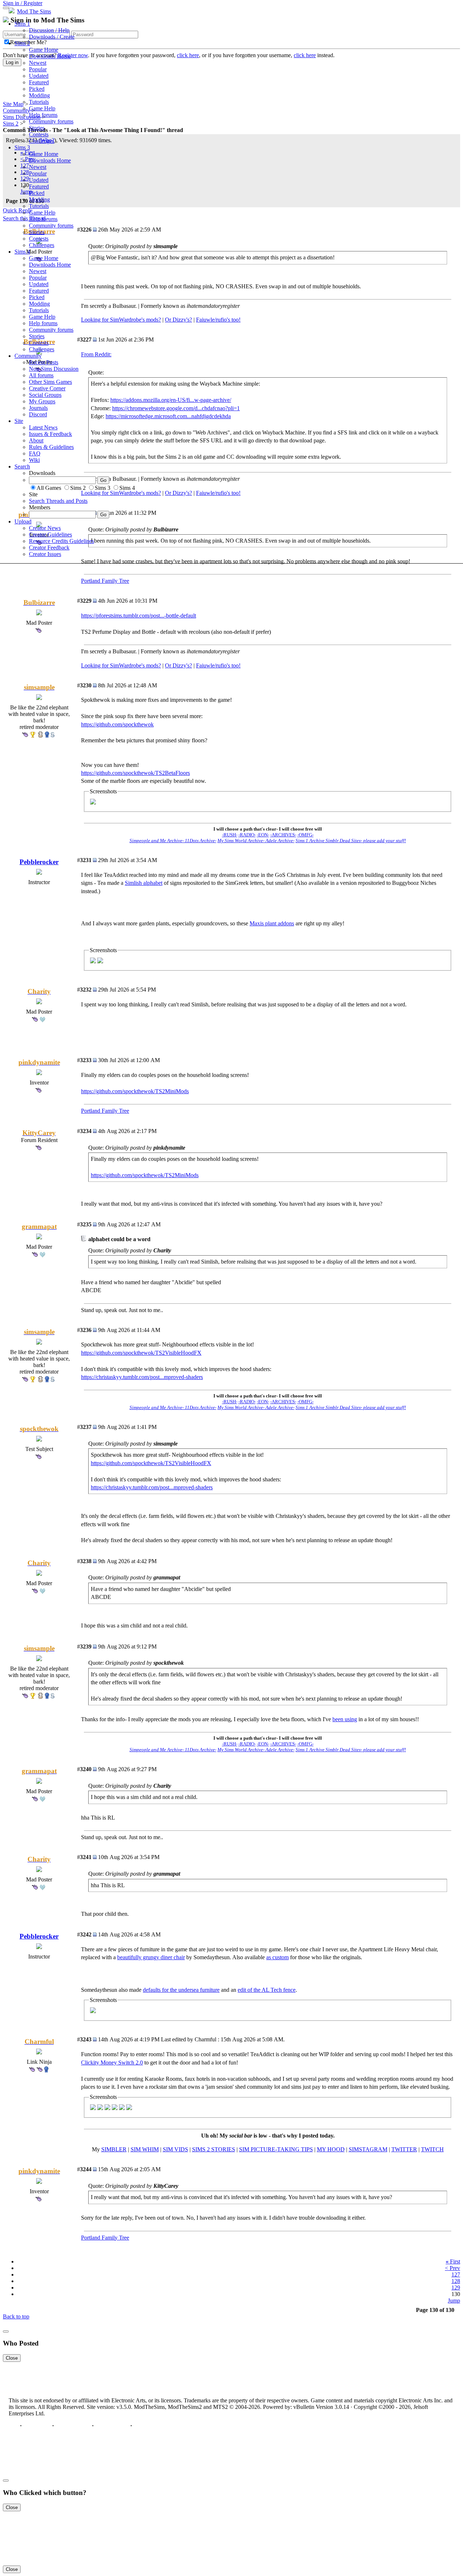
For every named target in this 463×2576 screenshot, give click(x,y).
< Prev (453, 2268)
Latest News (43, 427)
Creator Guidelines (50, 534)
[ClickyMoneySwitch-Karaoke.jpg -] (115, 2108)
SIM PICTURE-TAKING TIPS (276, 2149)
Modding (39, 95)
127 (456, 2274)
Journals (38, 408)
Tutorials (39, 102)
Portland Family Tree (105, 581)
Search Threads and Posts (58, 501)
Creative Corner (47, 388)
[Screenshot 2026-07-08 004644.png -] (93, 803)
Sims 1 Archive (311, 841)
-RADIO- (247, 835)
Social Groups (45, 395)
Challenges (42, 141)
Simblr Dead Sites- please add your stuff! (366, 841)
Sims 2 (22, 43)
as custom (277, 1957)
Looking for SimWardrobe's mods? (121, 665)
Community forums (51, 121)
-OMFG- (305, 835)
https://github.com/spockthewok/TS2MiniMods (135, 1091)
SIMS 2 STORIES (214, 2149)
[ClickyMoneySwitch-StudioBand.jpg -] (107, 2108)
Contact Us (37, 2426)
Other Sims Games (50, 382)
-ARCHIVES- (283, 835)
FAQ (35, 453)
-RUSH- (230, 835)
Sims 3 (22, 147)
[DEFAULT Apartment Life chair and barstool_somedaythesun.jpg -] (93, 2011)
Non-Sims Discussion (54, 369)
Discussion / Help (49, 30)
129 (456, 2288)
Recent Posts (44, 362)
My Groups (42, 401)
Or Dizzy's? (179, 665)
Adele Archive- (280, 841)
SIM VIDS (175, 2149)
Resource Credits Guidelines (61, 541)
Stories (37, 128)
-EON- (263, 835)
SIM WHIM (145, 2149)
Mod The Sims (34, 11)
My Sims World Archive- (241, 841)
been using (345, 1719)
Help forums (43, 115)
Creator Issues (45, 554)
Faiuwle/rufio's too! (218, 665)
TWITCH (432, 2149)
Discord (38, 414)
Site (19, 421)
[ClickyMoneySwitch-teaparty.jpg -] (93, 2108)
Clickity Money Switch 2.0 (112, 2063)
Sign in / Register (23, 3)
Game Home (44, 50)
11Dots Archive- (201, 841)
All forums (41, 375)
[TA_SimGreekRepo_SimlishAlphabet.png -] (93, 961)
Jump (454, 2301)
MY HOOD (331, 2149)
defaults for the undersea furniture (181, 1990)
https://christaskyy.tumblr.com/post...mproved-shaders (142, 1377)
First (453, 2261)
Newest (38, 63)
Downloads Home (50, 56)
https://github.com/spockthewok (117, 724)
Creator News (45, 528)
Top (14, 2426)
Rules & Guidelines (51, 447)
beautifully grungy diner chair (151, 1957)
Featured (39, 82)
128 (456, 2281)
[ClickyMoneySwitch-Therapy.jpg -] (122, 2108)
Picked (37, 89)
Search (22, 466)
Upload (23, 521)
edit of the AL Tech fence (267, 1990)
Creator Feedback (49, 548)
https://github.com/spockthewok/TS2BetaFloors (135, 773)
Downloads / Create (52, 37)
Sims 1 (22, 24)
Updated (39, 76)
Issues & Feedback (50, 434)
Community (28, 356)
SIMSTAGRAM (368, 2149)
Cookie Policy (112, 2426)
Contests (39, 134)
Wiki (34, 460)
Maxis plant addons (272, 923)
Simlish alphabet (144, 883)
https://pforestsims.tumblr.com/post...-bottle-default (139, 616)
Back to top (16, 2316)
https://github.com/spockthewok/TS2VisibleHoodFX (141, 1353)
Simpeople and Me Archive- (157, 841)
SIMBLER (114, 2149)
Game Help (42, 108)
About (36, 440)
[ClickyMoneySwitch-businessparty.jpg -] (129, 2108)
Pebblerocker (39, 862)
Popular (38, 69)
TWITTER (404, 2149)
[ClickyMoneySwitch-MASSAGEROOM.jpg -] (100, 2108)
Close (12, 2358)
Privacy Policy (73, 2426)
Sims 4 (22, 252)
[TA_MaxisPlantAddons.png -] (100, 961)
